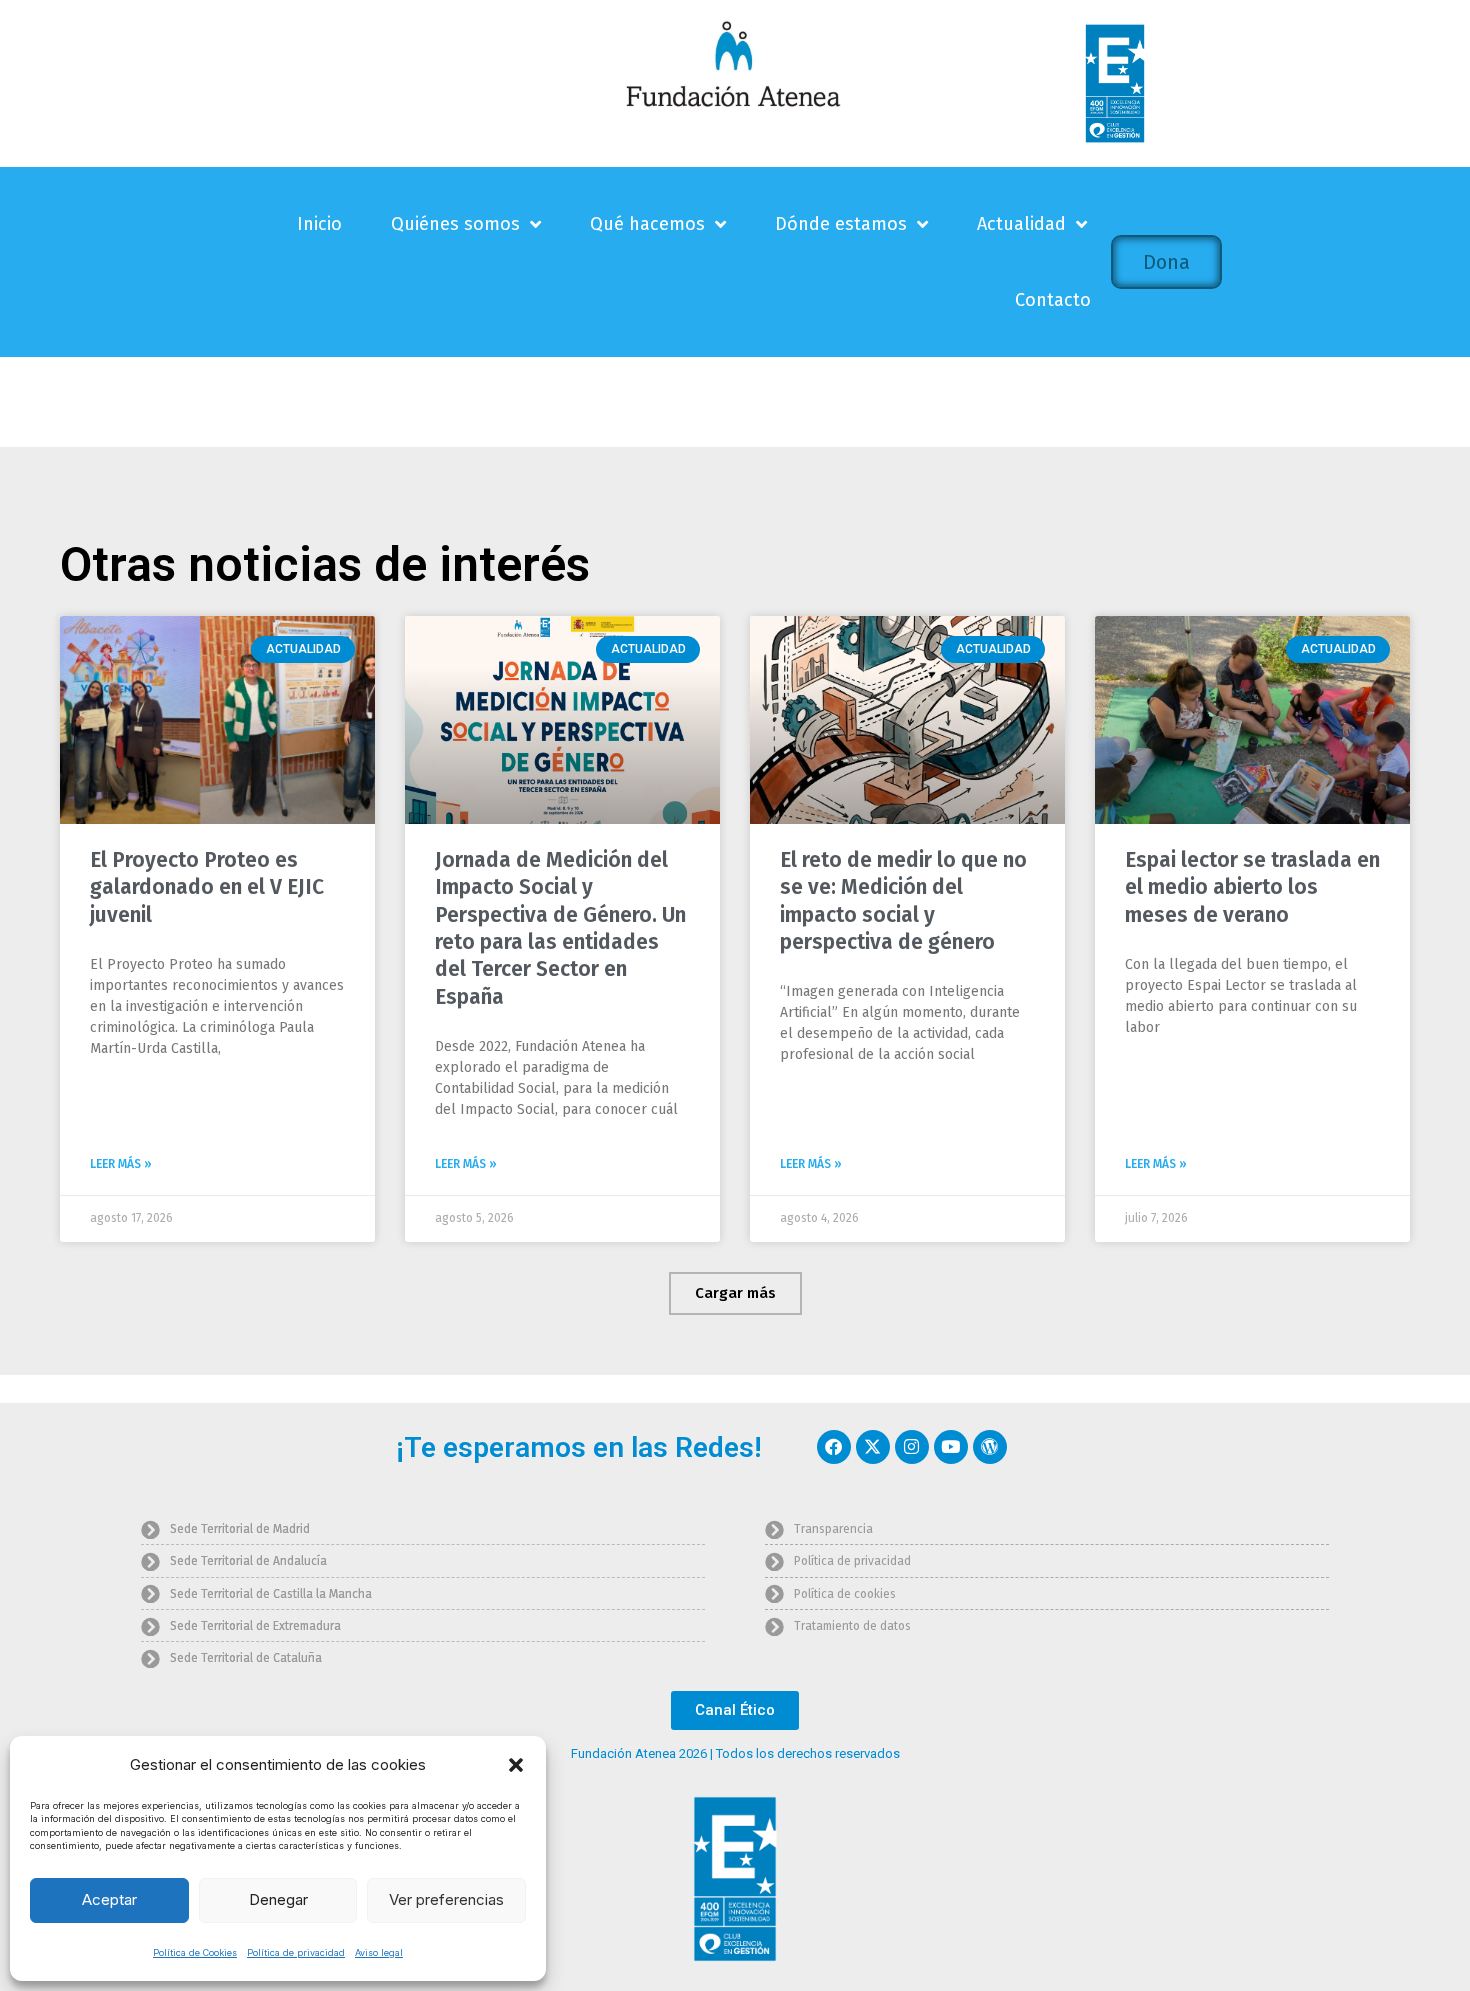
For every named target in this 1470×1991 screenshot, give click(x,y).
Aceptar (109, 1899)
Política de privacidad (296, 1952)
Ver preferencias (446, 1899)
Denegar (278, 1899)
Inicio (319, 224)
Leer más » (121, 1164)
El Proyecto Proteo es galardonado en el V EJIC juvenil (207, 887)
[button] (516, 1765)
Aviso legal (379, 1952)
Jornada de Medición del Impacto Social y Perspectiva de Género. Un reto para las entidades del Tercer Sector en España (560, 928)
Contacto (1053, 300)
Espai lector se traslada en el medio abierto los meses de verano (1252, 887)
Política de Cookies (195, 1952)
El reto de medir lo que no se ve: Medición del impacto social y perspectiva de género (903, 901)
